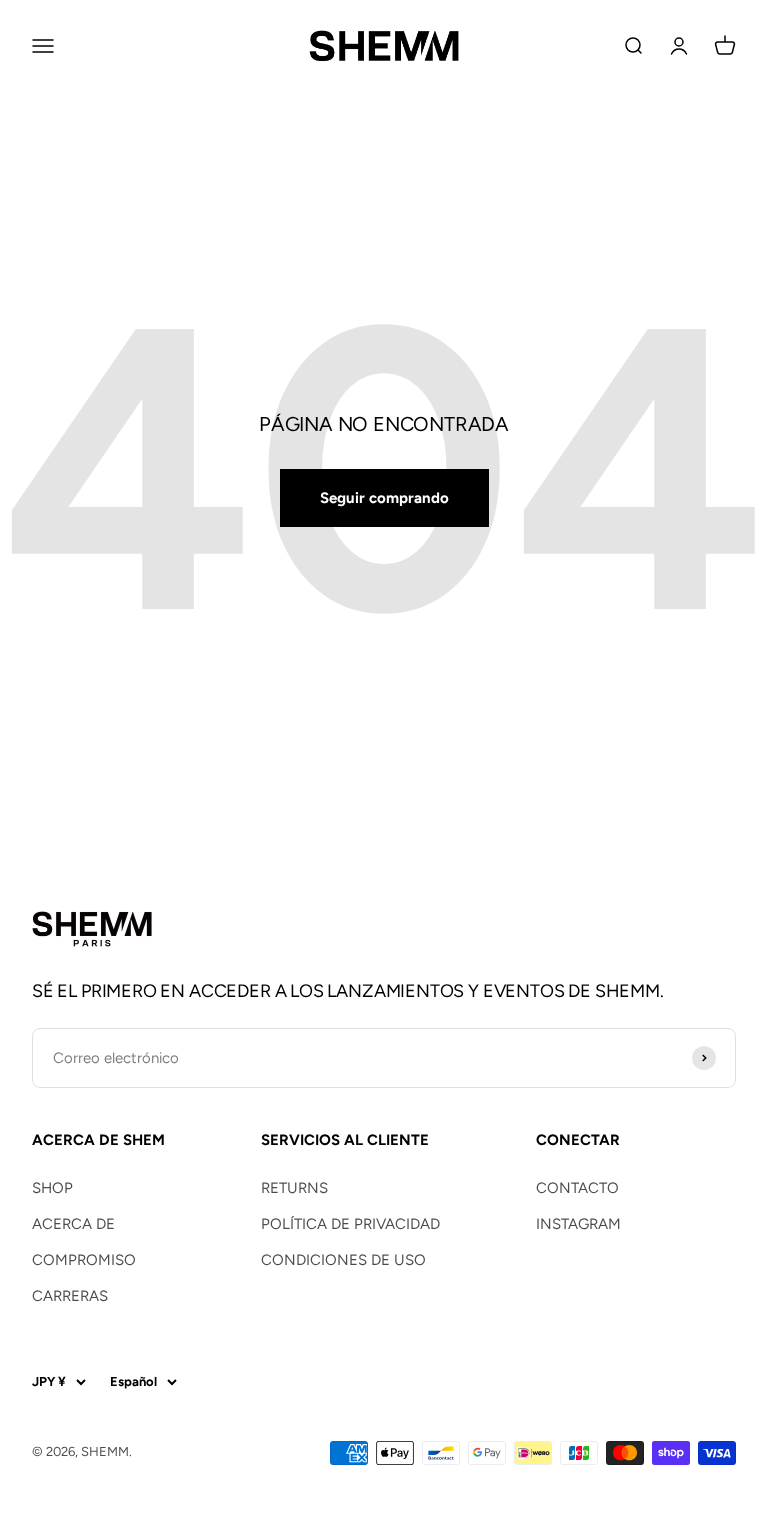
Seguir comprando (384, 498)
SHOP (52, 1188)
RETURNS (294, 1188)
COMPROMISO (84, 1260)
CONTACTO (577, 1188)
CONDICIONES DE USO (343, 1260)
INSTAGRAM (578, 1224)
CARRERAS (70, 1296)
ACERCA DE (73, 1224)
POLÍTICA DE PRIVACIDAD (350, 1224)
